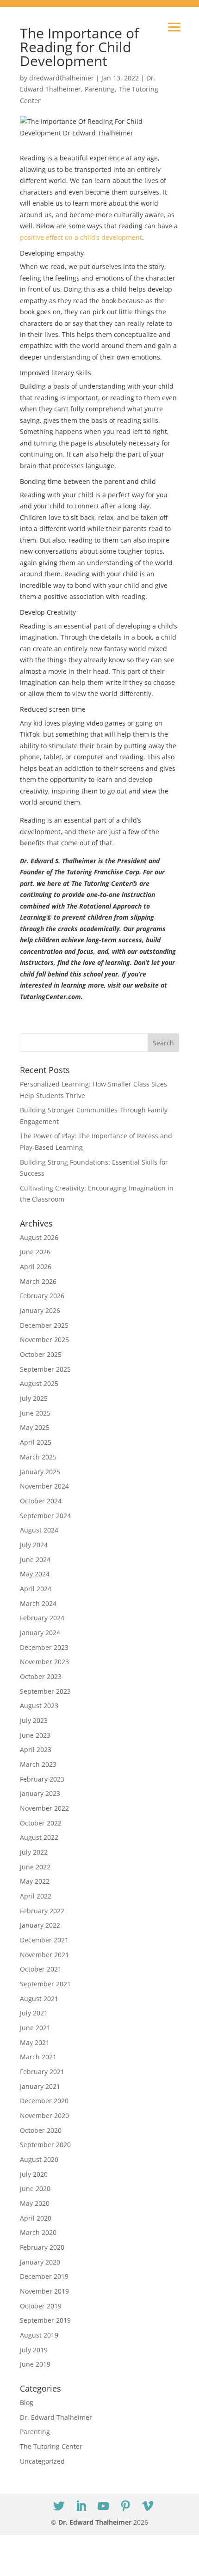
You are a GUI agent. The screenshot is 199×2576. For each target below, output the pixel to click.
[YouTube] (103, 2506)
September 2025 (45, 1369)
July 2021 (34, 2013)
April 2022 (36, 1896)
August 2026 (39, 1237)
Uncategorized (42, 2461)
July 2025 (34, 1398)
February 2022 (42, 1911)
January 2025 (40, 1472)
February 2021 (42, 2072)
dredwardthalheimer (62, 78)
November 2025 (44, 1340)
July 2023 (34, 1720)
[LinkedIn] (81, 2506)
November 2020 (44, 2115)
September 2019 (45, 2320)
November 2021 (44, 1955)
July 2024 (34, 1545)
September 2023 (45, 1691)
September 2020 (45, 2145)
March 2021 (38, 2057)
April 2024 (36, 1589)
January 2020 (40, 2262)
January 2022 (40, 1925)
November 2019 (44, 2291)
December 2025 (44, 1325)
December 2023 (44, 1647)
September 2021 (45, 1984)
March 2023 (38, 1764)
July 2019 (34, 2350)
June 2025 (35, 1413)
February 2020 (42, 2247)
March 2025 (38, 1457)
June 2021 (35, 2028)
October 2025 (41, 1354)
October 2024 (41, 1501)
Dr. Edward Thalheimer (56, 2417)
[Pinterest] (125, 2506)
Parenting (100, 89)
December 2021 (44, 1940)
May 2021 (35, 2042)
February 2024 (42, 1618)
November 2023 (44, 1662)
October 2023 (41, 1676)
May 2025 (35, 1427)
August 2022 (39, 1837)
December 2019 (44, 2276)
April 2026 (36, 1267)
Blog (27, 2402)
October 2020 (41, 2130)
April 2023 (36, 1749)
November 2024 (44, 1486)
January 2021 (40, 2086)
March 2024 (38, 1603)
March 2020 (38, 2232)
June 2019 (35, 2364)
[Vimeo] (148, 2506)
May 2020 (35, 2203)
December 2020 (44, 2101)
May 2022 (35, 1881)
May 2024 (35, 1574)
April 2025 (36, 1442)
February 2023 (42, 1779)
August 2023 (39, 1706)
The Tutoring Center (51, 2446)
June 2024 (35, 1560)
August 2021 (39, 1999)
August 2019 (39, 2335)
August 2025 (39, 1383)
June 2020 (35, 2188)
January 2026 (40, 1310)
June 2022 (35, 1867)
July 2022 (34, 1852)
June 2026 (35, 1252)
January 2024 (40, 1633)
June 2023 (35, 1735)
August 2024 (39, 1530)
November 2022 (44, 1808)
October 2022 (41, 1823)
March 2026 (38, 1281)
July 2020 (34, 2174)
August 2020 (39, 2159)
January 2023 (40, 1793)
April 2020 (36, 2218)
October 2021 (41, 1969)
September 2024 (45, 1516)
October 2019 (41, 2306)
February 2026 (42, 1296)
